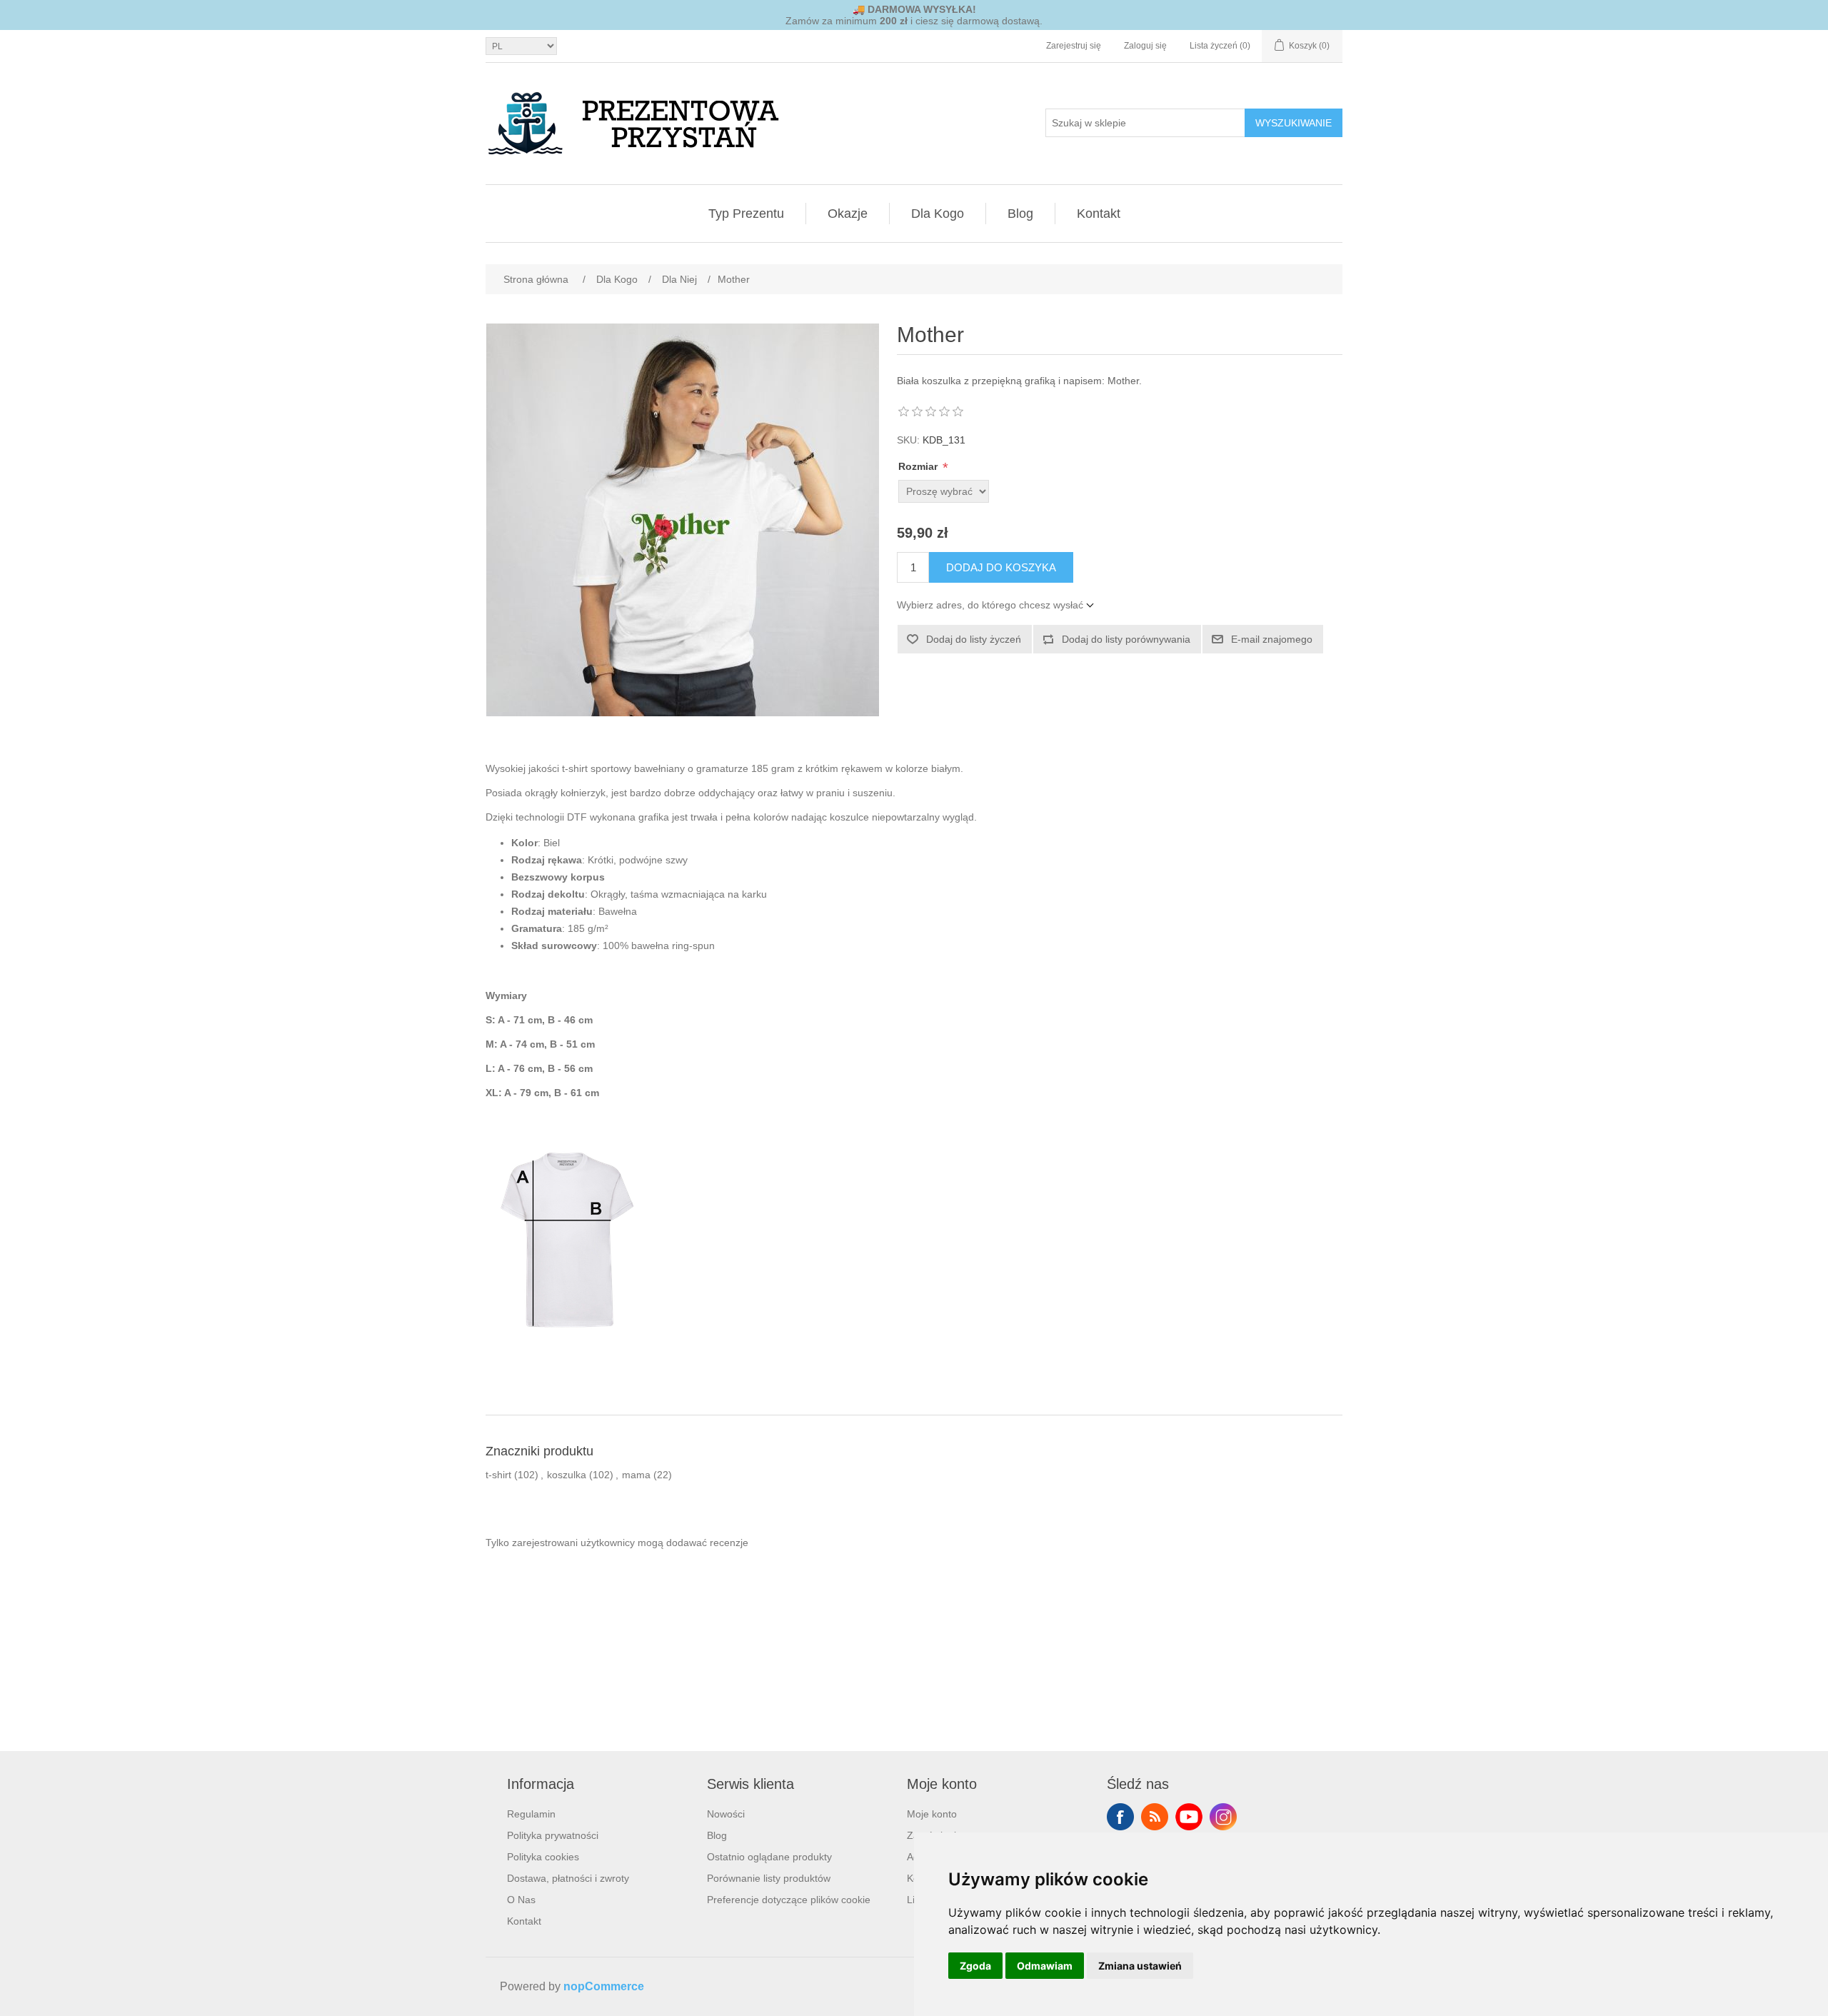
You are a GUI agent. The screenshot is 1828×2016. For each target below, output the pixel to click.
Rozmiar (919, 466)
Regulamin (531, 1814)
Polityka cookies (543, 1857)
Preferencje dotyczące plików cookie (789, 1900)
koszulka (567, 1475)
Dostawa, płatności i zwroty (568, 1878)
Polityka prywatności (553, 1835)
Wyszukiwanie (1294, 123)
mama (636, 1475)
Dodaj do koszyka (1001, 567)
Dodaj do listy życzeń (974, 639)
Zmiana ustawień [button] (1140, 1966)
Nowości (726, 1814)
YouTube (1189, 1817)
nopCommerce (604, 1986)
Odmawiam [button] (1045, 1966)
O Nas (521, 1900)
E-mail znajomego (1272, 639)
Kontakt (1099, 214)
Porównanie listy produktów (769, 1878)
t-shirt (498, 1475)
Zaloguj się (1145, 46)
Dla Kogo (938, 214)
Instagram (1223, 1817)
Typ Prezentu (746, 214)
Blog (1020, 214)
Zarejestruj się (1074, 46)
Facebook (1120, 1817)
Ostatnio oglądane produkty (769, 1857)
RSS (1155, 1817)
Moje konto (932, 1814)
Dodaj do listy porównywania (1126, 639)
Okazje (848, 214)
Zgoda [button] (975, 1966)
